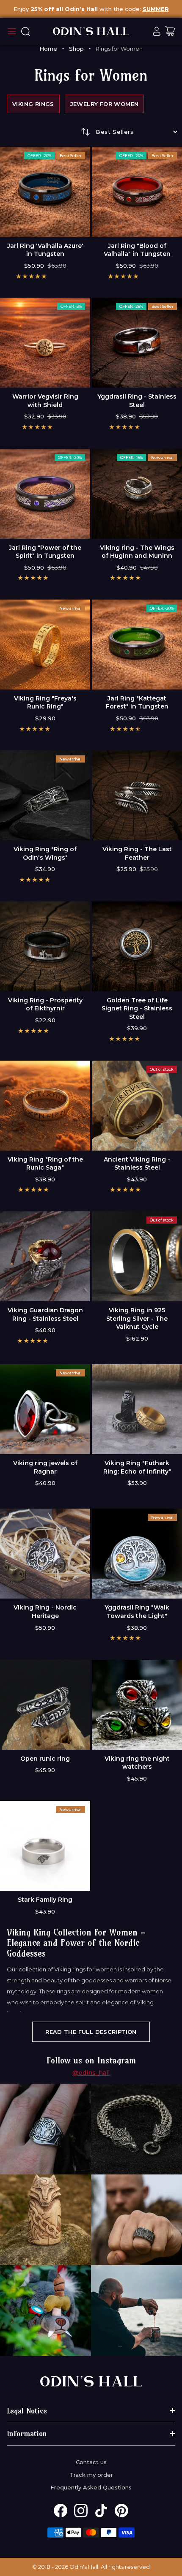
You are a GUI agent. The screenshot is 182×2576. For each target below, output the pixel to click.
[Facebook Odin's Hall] (61, 2511)
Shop (76, 49)
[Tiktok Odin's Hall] (101, 2511)
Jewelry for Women (105, 104)
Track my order (91, 2475)
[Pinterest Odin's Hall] (121, 2511)
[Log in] (157, 31)
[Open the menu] (12, 31)
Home (48, 49)
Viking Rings (33, 104)
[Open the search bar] (25, 31)
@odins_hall (91, 2073)
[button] (31, 276)
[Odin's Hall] (91, 31)
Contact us (91, 2462)
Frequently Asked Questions (91, 2487)
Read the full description (91, 2032)
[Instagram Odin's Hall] (81, 2511)
